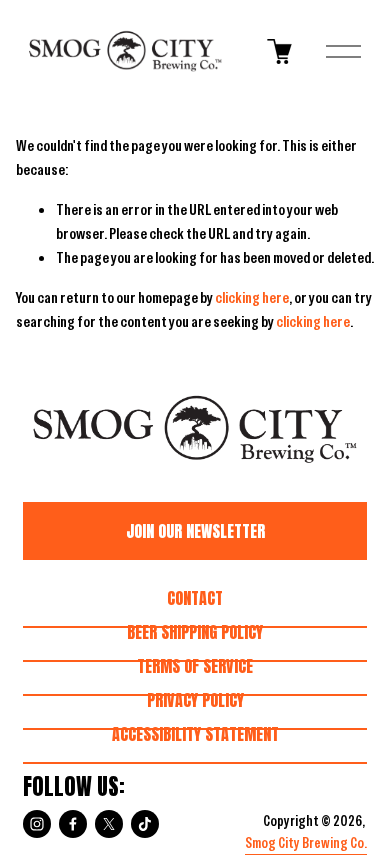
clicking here (252, 297)
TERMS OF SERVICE (195, 666)
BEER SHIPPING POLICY (195, 632)
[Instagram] (37, 824)
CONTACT (195, 598)
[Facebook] (73, 824)
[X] (109, 824)
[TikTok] (145, 824)
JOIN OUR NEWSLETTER (195, 531)
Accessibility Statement (195, 734)
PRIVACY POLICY (195, 700)
